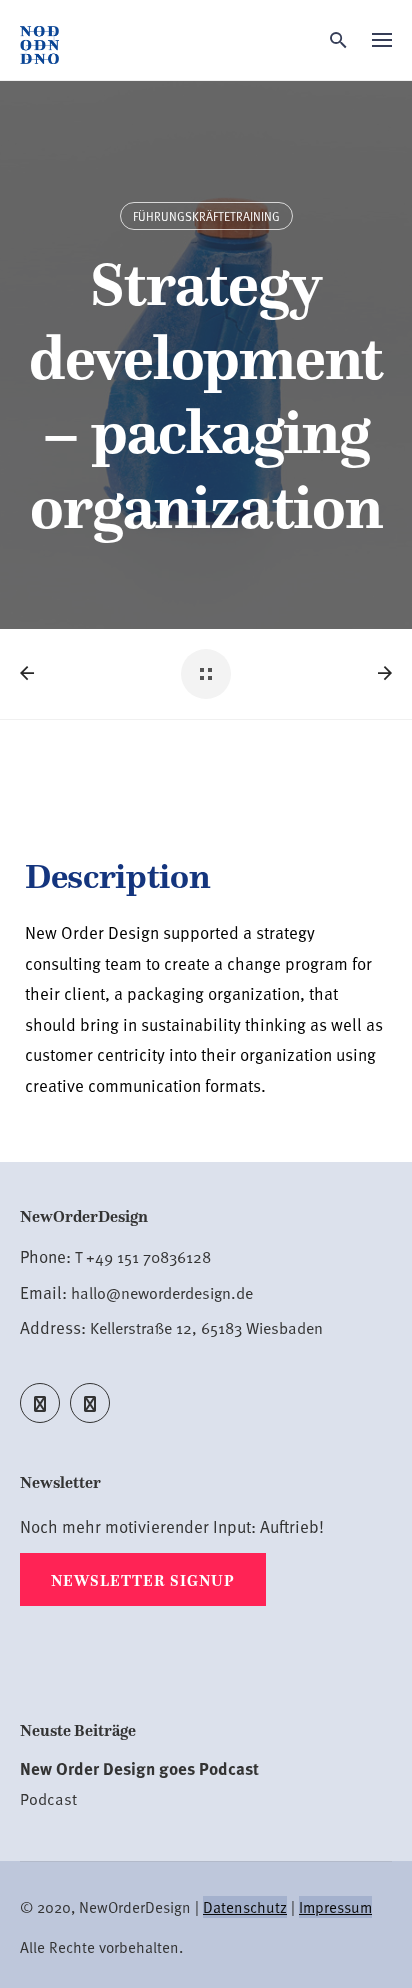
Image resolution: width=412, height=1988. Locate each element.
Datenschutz (245, 1907)
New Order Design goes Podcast (139, 1768)
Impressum (335, 1907)
